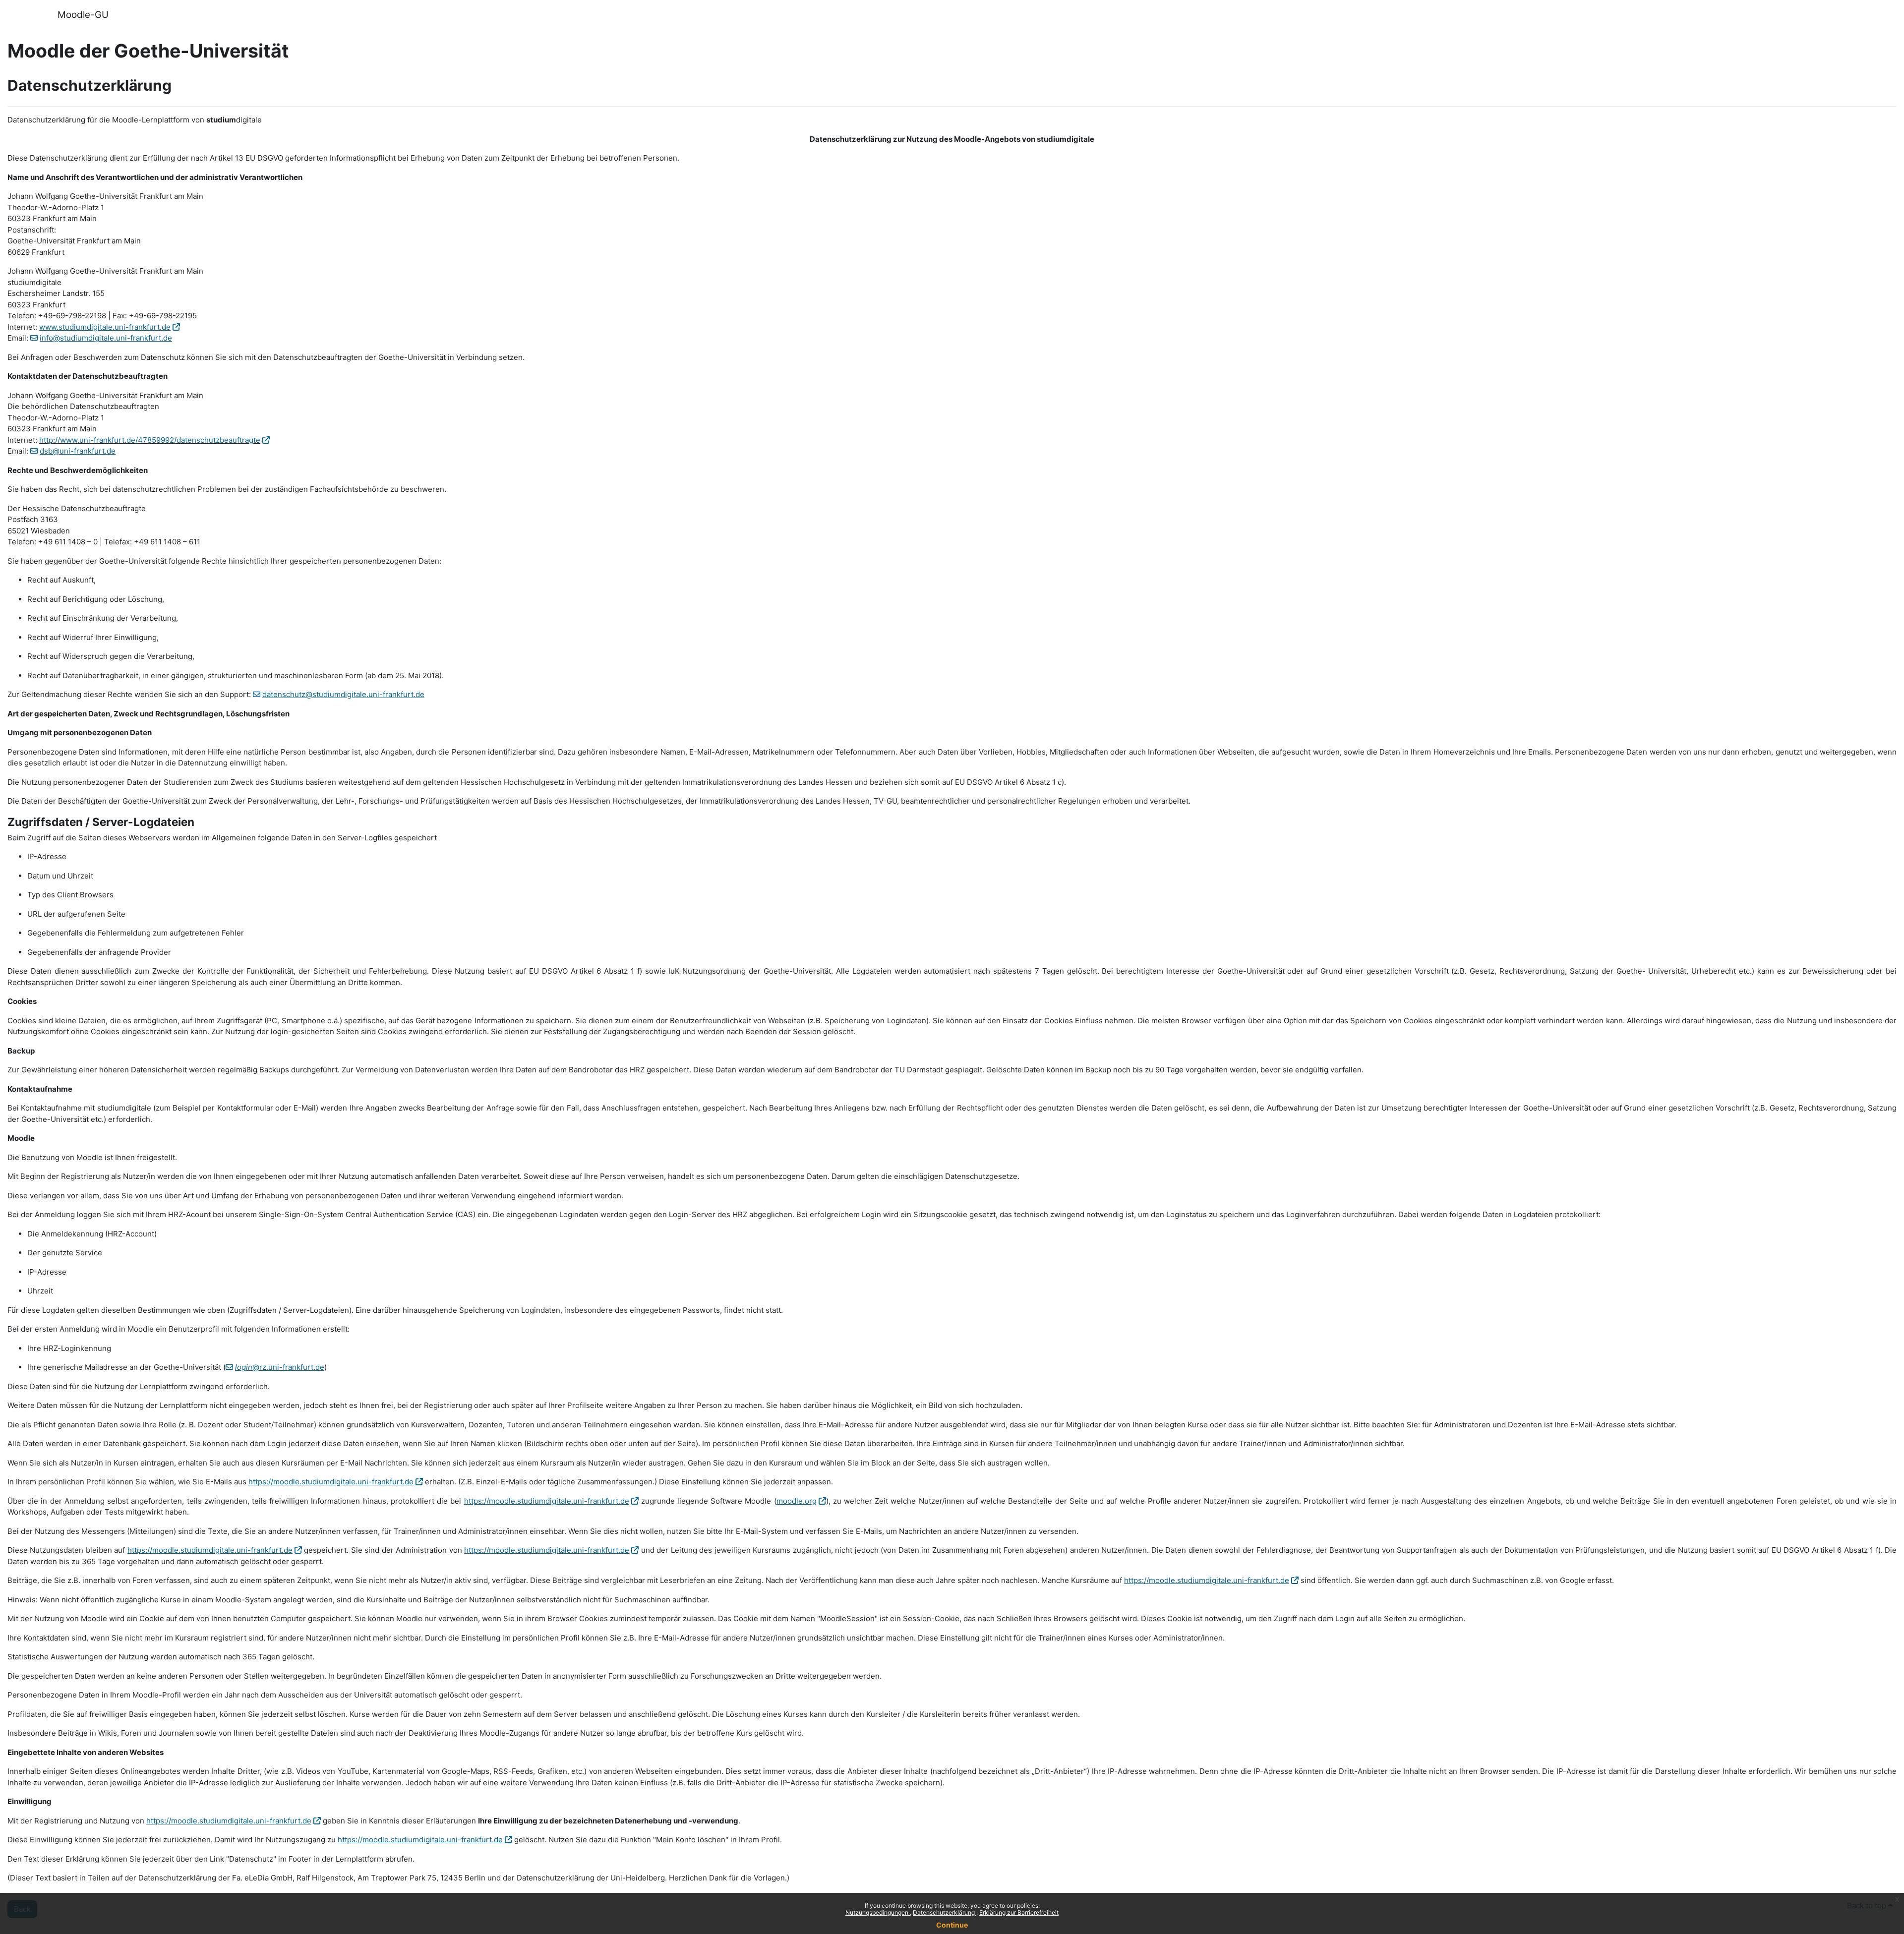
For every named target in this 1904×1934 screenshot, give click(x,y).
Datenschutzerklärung (945, 1912)
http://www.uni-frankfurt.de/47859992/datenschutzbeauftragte (150, 440)
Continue (952, 1925)
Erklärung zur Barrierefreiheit (1019, 1912)
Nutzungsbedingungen (878, 1912)
